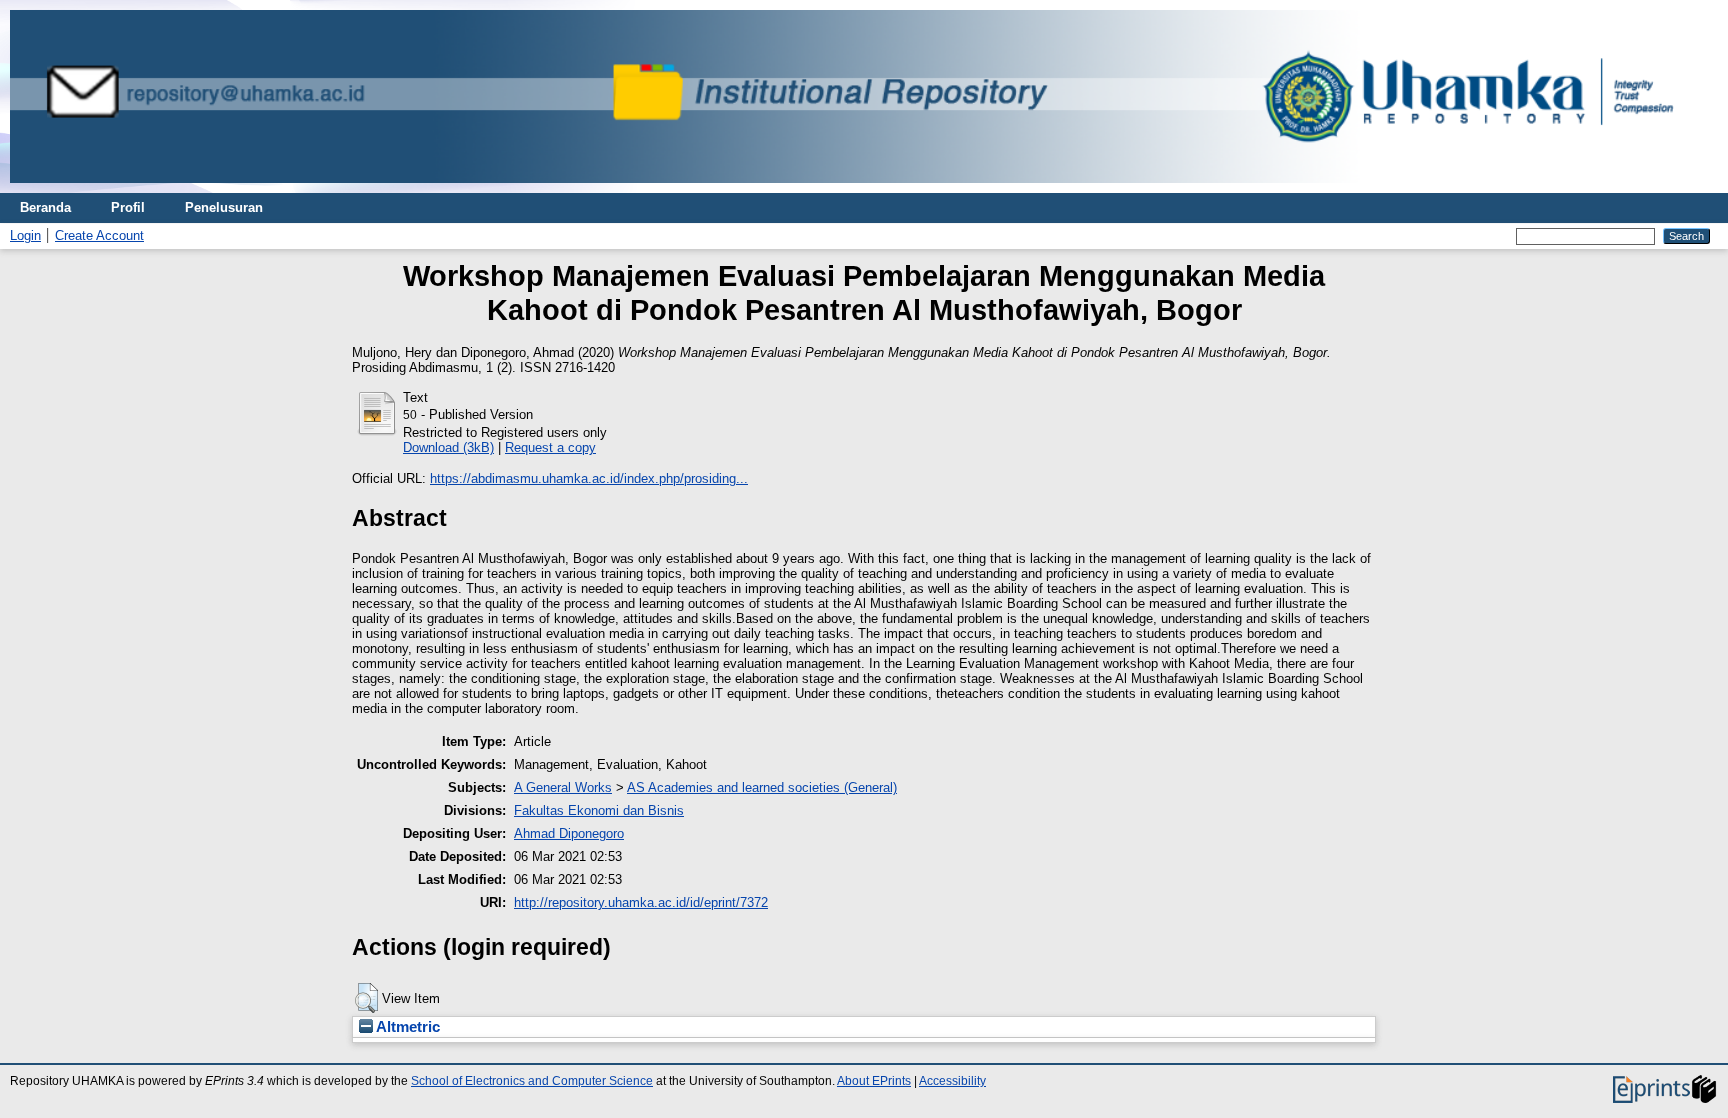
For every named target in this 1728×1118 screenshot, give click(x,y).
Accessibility (952, 1081)
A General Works (563, 787)
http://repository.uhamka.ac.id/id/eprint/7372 (641, 902)
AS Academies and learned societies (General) (762, 787)
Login (25, 235)
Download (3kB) (448, 447)
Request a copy (550, 447)
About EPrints (874, 1081)
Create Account (99, 235)
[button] (366, 998)
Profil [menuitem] (128, 207)
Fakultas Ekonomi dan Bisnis (599, 810)
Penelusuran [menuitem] (224, 207)
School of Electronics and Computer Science (532, 1081)
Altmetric (406, 1027)
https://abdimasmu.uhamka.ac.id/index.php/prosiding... (589, 478)
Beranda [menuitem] (45, 207)
